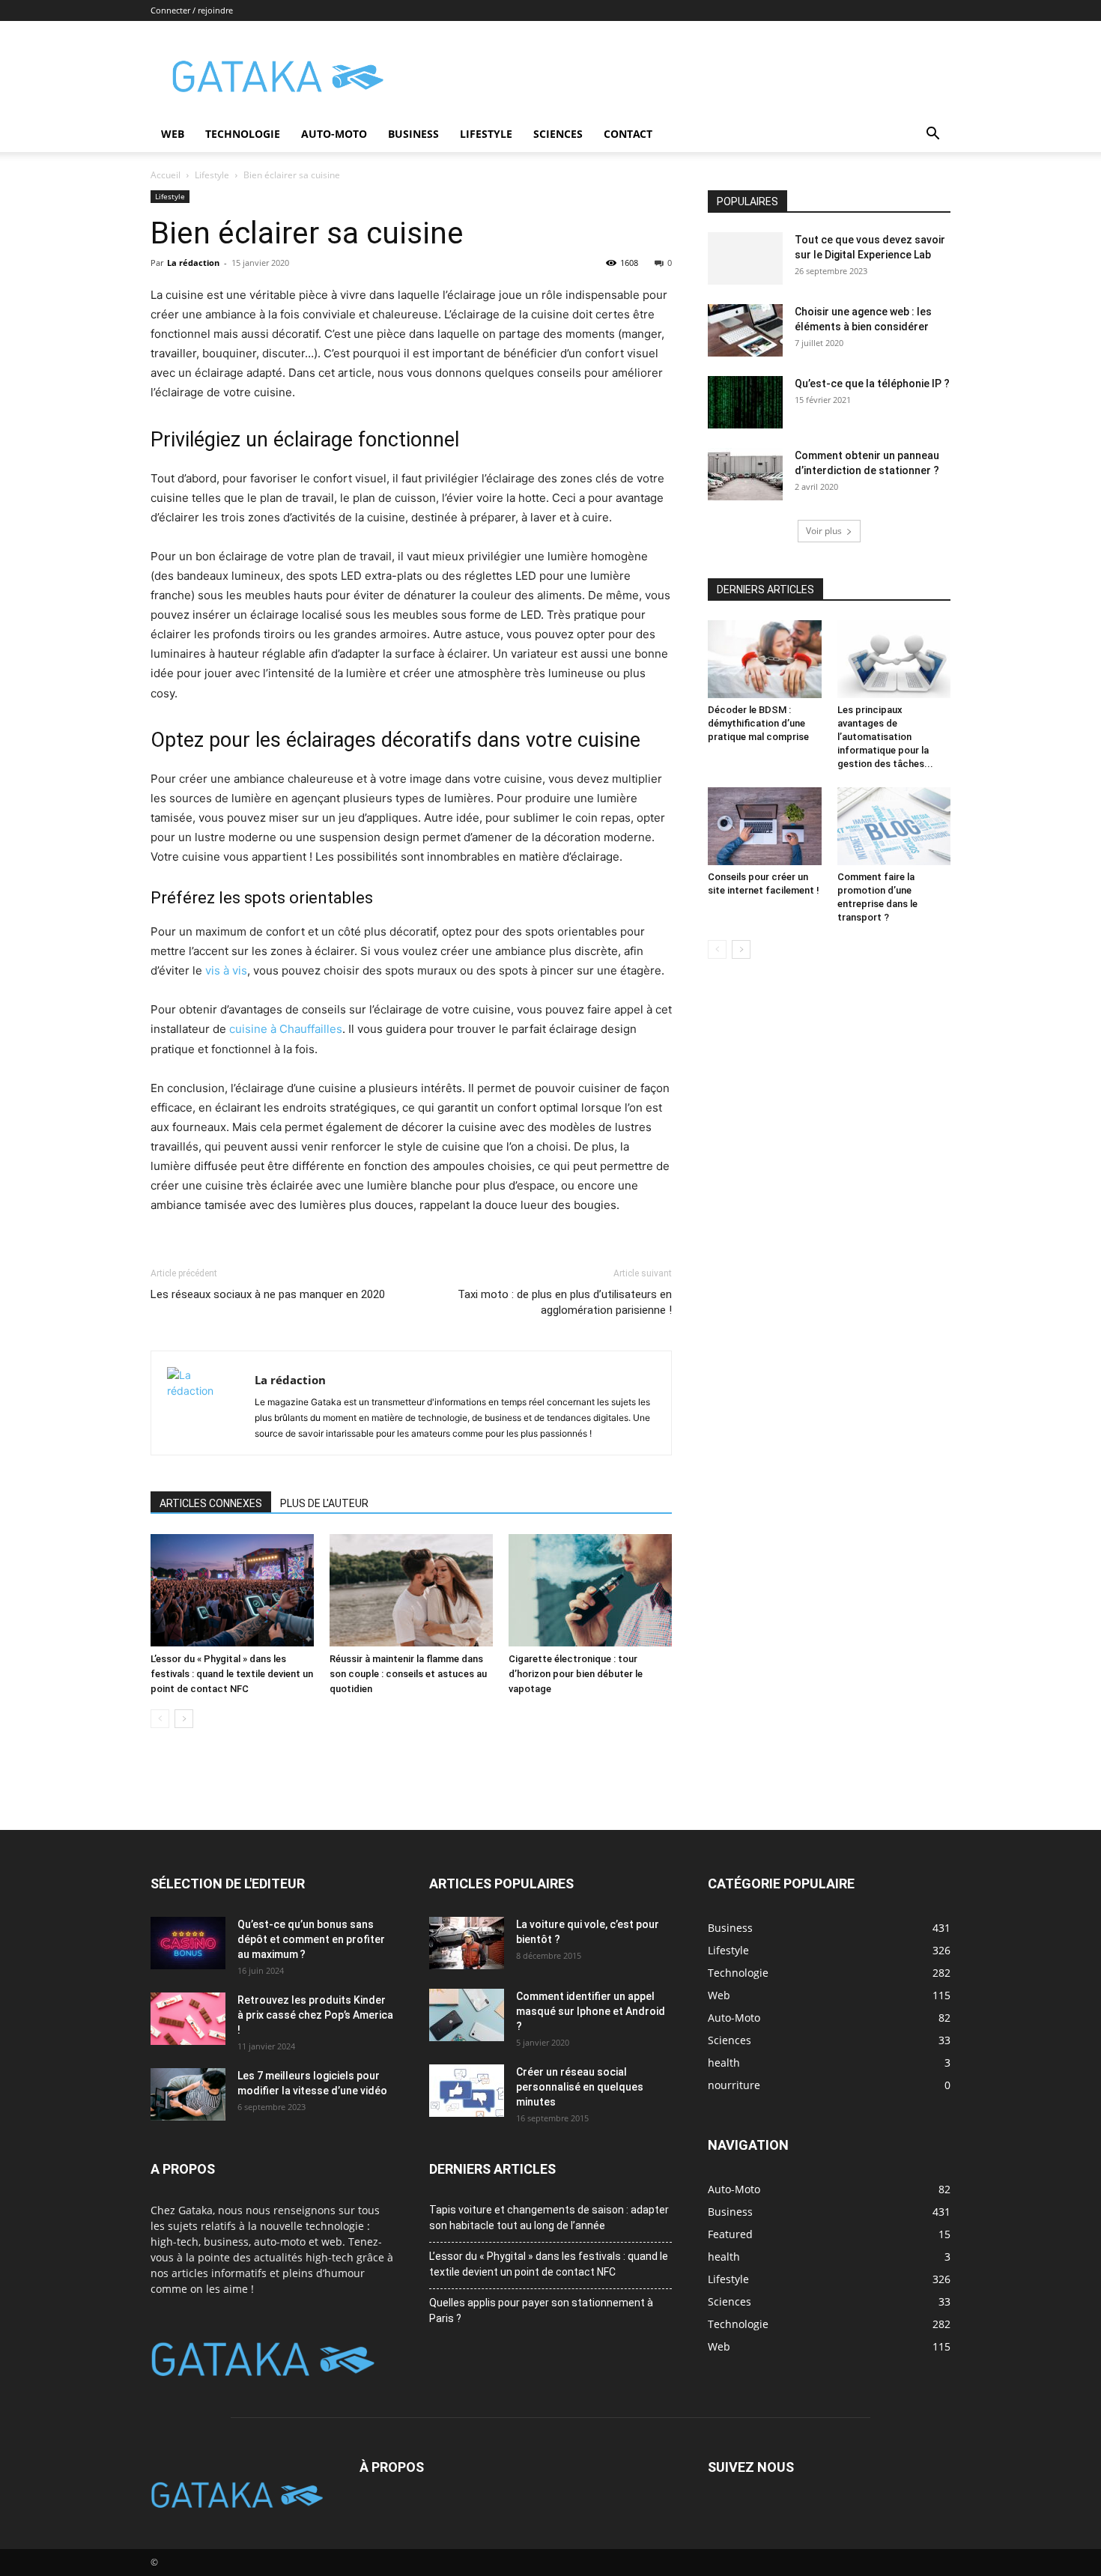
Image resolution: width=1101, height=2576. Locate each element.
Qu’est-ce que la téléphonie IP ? (872, 384)
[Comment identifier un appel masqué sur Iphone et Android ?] (467, 2015)
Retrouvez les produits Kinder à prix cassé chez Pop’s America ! (315, 2015)
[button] (932, 135)
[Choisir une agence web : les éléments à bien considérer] (745, 330)
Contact (628, 134)
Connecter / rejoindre (192, 10)
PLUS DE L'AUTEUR (324, 1503)
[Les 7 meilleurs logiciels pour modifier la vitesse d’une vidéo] (188, 2094)
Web (173, 134)
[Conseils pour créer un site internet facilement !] (765, 826)
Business (413, 134)
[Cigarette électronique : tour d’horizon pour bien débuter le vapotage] (590, 1590)
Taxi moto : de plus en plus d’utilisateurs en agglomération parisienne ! (565, 1302)
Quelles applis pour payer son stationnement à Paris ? (541, 2310)
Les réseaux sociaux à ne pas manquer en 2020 (268, 1294)
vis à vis (226, 970)
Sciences (558, 134)
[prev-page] (160, 1719)
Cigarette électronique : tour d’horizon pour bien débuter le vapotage (576, 1674)
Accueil (166, 175)
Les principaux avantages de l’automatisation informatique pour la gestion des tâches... (885, 737)
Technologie (243, 134)
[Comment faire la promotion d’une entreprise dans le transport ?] (894, 826)
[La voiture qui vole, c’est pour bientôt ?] (467, 1943)
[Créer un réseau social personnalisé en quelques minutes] (467, 2091)
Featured (730, 2234)
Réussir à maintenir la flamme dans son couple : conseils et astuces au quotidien (408, 1674)
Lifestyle (486, 134)
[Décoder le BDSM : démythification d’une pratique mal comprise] (765, 659)
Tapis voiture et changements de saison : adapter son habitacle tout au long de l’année (549, 2218)
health (724, 2257)
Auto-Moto (334, 134)
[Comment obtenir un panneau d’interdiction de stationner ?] (745, 474)
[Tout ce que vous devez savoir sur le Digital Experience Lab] (745, 258)
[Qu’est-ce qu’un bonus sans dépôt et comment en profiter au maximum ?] (188, 1943)
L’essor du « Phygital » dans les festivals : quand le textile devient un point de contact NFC (232, 1674)
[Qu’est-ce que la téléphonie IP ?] (745, 402)
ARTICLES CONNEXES (211, 1503)
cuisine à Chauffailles (286, 1029)
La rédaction (193, 263)
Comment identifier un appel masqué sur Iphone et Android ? (591, 2011)
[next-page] (184, 1719)
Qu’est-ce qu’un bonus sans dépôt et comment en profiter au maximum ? (311, 1939)
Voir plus (824, 531)
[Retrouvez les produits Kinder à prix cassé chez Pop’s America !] (188, 2019)
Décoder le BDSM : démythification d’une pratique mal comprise (758, 723)
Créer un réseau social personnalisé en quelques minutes (580, 2087)
